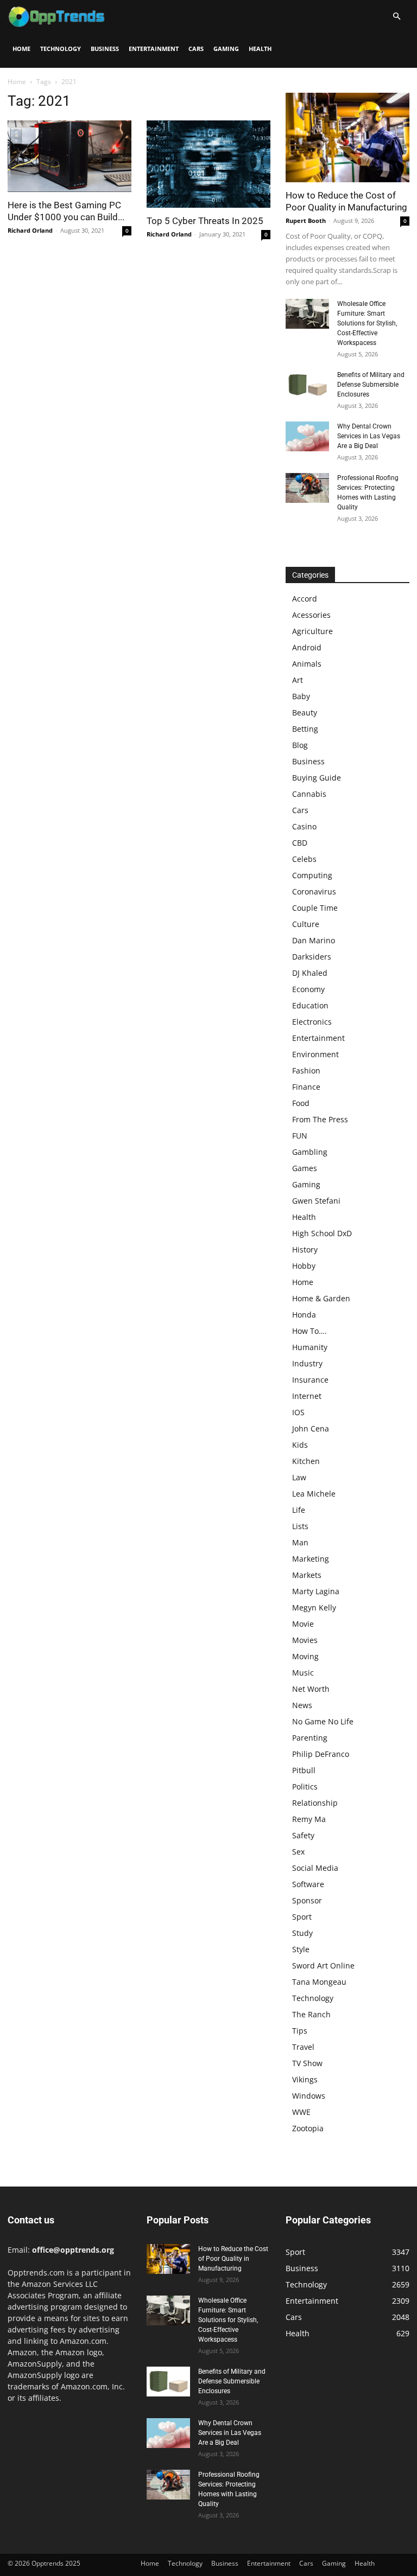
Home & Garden (321, 1298)
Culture (306, 924)
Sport (302, 1917)
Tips (300, 2031)
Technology (61, 49)
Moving (305, 1656)
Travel (303, 2047)
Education (310, 1005)
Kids (300, 1445)
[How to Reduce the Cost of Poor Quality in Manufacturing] (347, 138)
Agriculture (312, 631)
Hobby (304, 1266)
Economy (308, 989)
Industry (307, 1363)
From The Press (320, 1119)
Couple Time (315, 908)
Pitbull (304, 1770)
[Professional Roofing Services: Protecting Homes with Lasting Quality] (307, 488)
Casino (304, 826)
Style (301, 1949)
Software (308, 1884)
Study (302, 1933)
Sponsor (307, 1900)
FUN (300, 1136)
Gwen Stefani (316, 1201)
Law (299, 1477)
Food (301, 1103)
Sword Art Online (323, 1965)
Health (260, 49)
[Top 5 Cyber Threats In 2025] (208, 164)
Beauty (305, 712)
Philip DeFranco (321, 1754)
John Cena (311, 1428)
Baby (301, 696)
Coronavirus (314, 891)
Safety (303, 1835)
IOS (298, 1412)
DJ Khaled (310, 973)
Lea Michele (314, 1494)
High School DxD (322, 1233)
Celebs (304, 859)
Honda (304, 1315)
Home (21, 49)
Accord (305, 599)
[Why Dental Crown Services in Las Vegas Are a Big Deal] (307, 436)
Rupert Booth (306, 220)
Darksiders (312, 957)
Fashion (306, 1070)
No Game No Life (323, 1721)
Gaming (226, 49)
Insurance (310, 1380)
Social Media (315, 1868)
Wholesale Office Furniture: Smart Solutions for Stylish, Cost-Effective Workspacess (367, 323)
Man (300, 1542)
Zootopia (308, 2128)
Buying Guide (317, 778)
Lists (300, 1526)
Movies (305, 1640)
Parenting (310, 1738)
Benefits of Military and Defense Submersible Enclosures (371, 385)
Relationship (315, 1803)
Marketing (311, 1559)
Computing (312, 875)
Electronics (312, 1022)
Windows (309, 2096)
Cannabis (309, 794)
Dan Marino (314, 940)
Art (298, 680)
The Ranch (311, 2014)
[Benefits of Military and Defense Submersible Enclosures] (307, 385)
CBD (300, 843)
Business (105, 49)
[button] (396, 17)
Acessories (311, 615)
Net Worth (311, 1689)
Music (303, 1673)
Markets (307, 1575)
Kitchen (306, 1461)
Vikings (305, 2079)
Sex (298, 1852)
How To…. (309, 1331)
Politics (305, 1786)
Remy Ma (309, 1819)
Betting (305, 729)
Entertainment (154, 49)
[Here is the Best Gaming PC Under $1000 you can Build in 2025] (69, 156)
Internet (307, 1396)
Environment (315, 1054)
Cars (196, 49)
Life (299, 1510)
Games (305, 1168)
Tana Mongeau (319, 1982)
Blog (300, 745)
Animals (307, 664)
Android (307, 647)
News (302, 1705)
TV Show (307, 2063)
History (305, 1249)
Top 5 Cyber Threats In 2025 (205, 221)
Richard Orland (30, 230)
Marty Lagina (316, 1591)
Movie (303, 1624)
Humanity (310, 1347)
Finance (306, 1087)
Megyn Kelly (314, 1607)
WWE (301, 2112)
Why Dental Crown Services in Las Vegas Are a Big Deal (369, 436)
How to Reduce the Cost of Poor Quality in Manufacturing (233, 2259)
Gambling (310, 1152)
